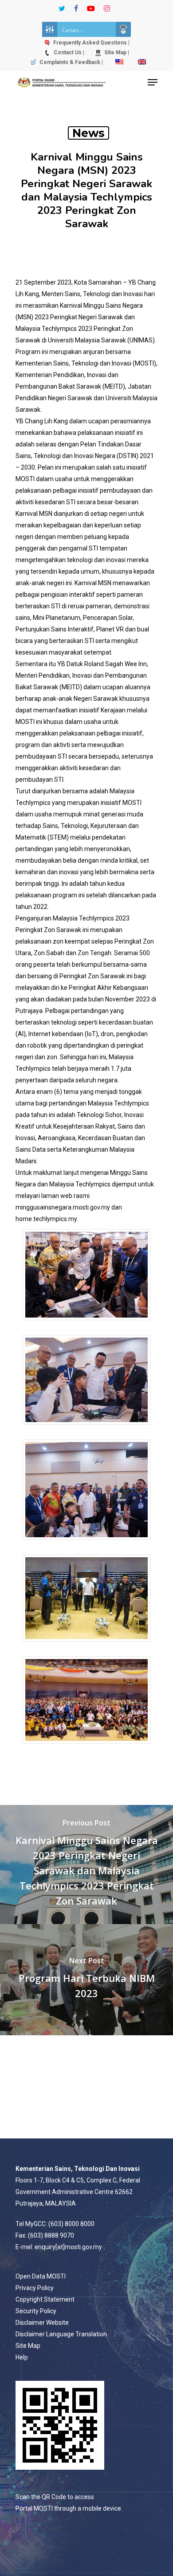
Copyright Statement (45, 2299)
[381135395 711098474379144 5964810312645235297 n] (86, 1429)
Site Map (28, 2346)
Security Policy (36, 2311)
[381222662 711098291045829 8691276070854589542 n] (86, 1748)
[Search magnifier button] (123, 29)
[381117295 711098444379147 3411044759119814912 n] (86, 1544)
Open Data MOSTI (41, 2276)
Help (22, 2357)
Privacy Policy (35, 2288)
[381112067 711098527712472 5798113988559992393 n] (86, 1324)
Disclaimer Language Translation (61, 2334)
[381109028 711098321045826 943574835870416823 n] (86, 1646)
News (88, 133)
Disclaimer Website (42, 2323)
